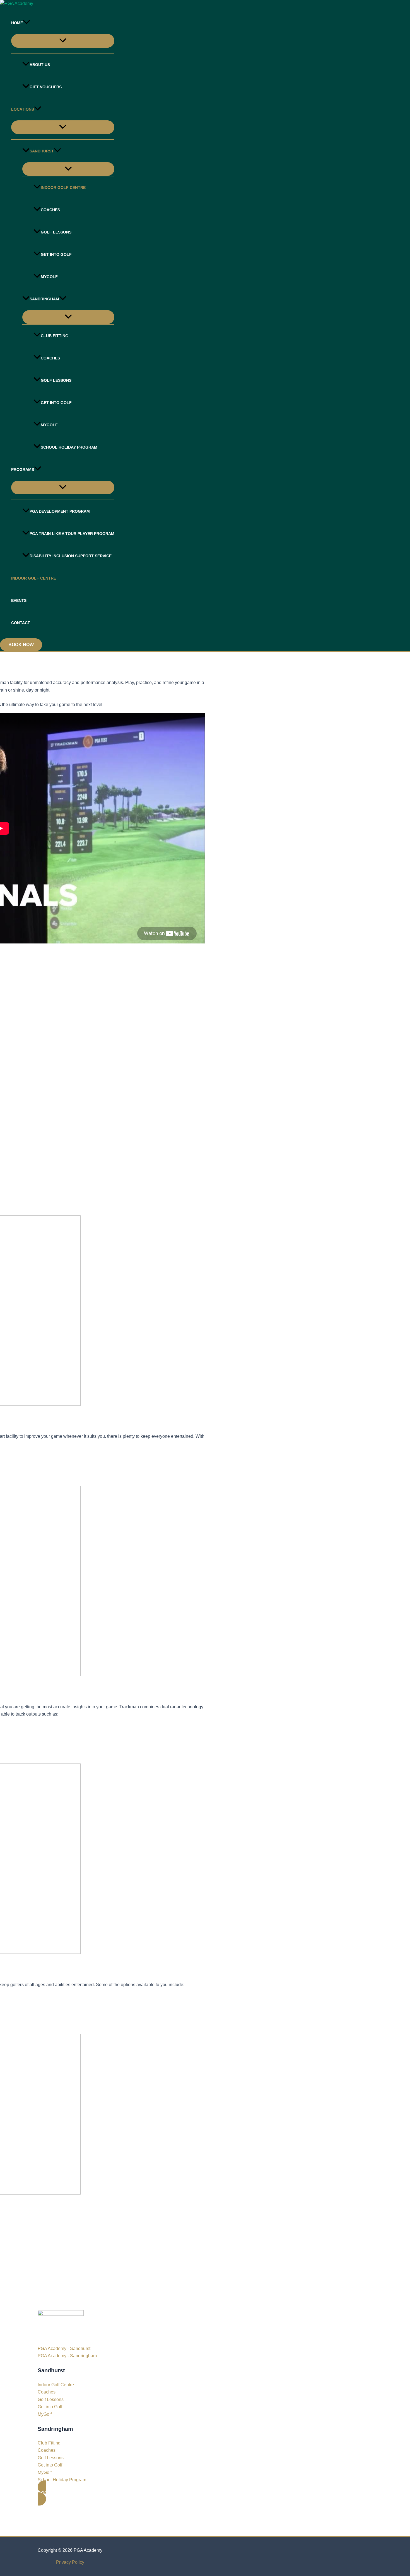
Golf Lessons (56, 232)
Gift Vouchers (46, 87)
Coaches (50, 210)
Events (19, 600)
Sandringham (44, 299)
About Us (40, 65)
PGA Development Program (60, 511)
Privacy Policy (70, 2562)
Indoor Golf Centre (63, 188)
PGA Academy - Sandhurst (64, 2348)
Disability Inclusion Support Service (71, 556)
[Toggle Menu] (63, 41)
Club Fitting (55, 336)
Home (17, 23)
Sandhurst (42, 151)
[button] (26, 23)
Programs (23, 470)
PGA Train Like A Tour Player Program (72, 534)
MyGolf (49, 277)
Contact (21, 623)
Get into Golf (56, 254)
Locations (23, 109)
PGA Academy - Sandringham (67, 2356)
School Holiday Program (69, 447)
